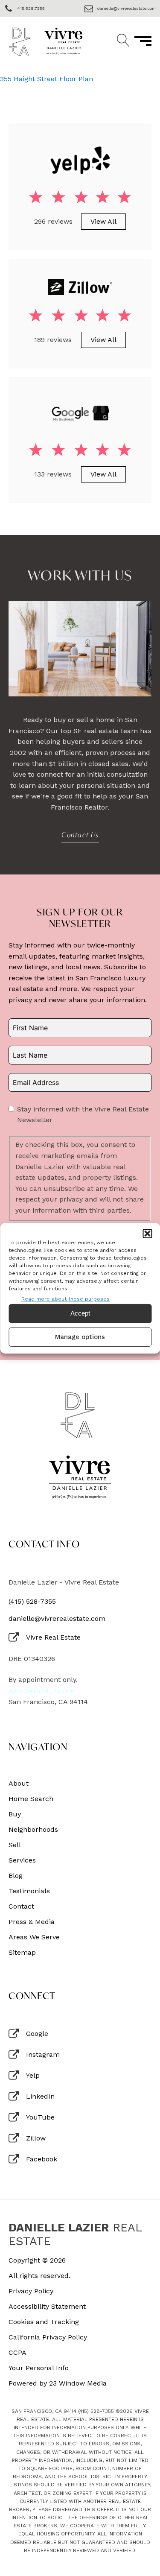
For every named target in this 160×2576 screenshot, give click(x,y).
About (19, 1784)
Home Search (31, 1799)
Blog (16, 1876)
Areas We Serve (34, 1937)
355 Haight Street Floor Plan (47, 79)
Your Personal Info (39, 2368)
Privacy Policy (31, 2291)
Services (22, 1860)
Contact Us (80, 835)
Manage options (80, 1337)
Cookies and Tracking (44, 2322)
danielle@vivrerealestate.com (57, 1619)
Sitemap (22, 1953)
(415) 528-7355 (32, 1602)
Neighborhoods (33, 1830)
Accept (80, 1313)
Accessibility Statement (47, 2307)
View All (103, 221)
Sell (15, 1845)
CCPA (17, 2353)
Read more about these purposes (65, 1298)
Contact (21, 1906)
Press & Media (32, 1922)
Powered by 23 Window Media (58, 2383)
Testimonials (29, 1891)
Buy (15, 1814)
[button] (147, 1233)
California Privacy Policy (48, 2337)
